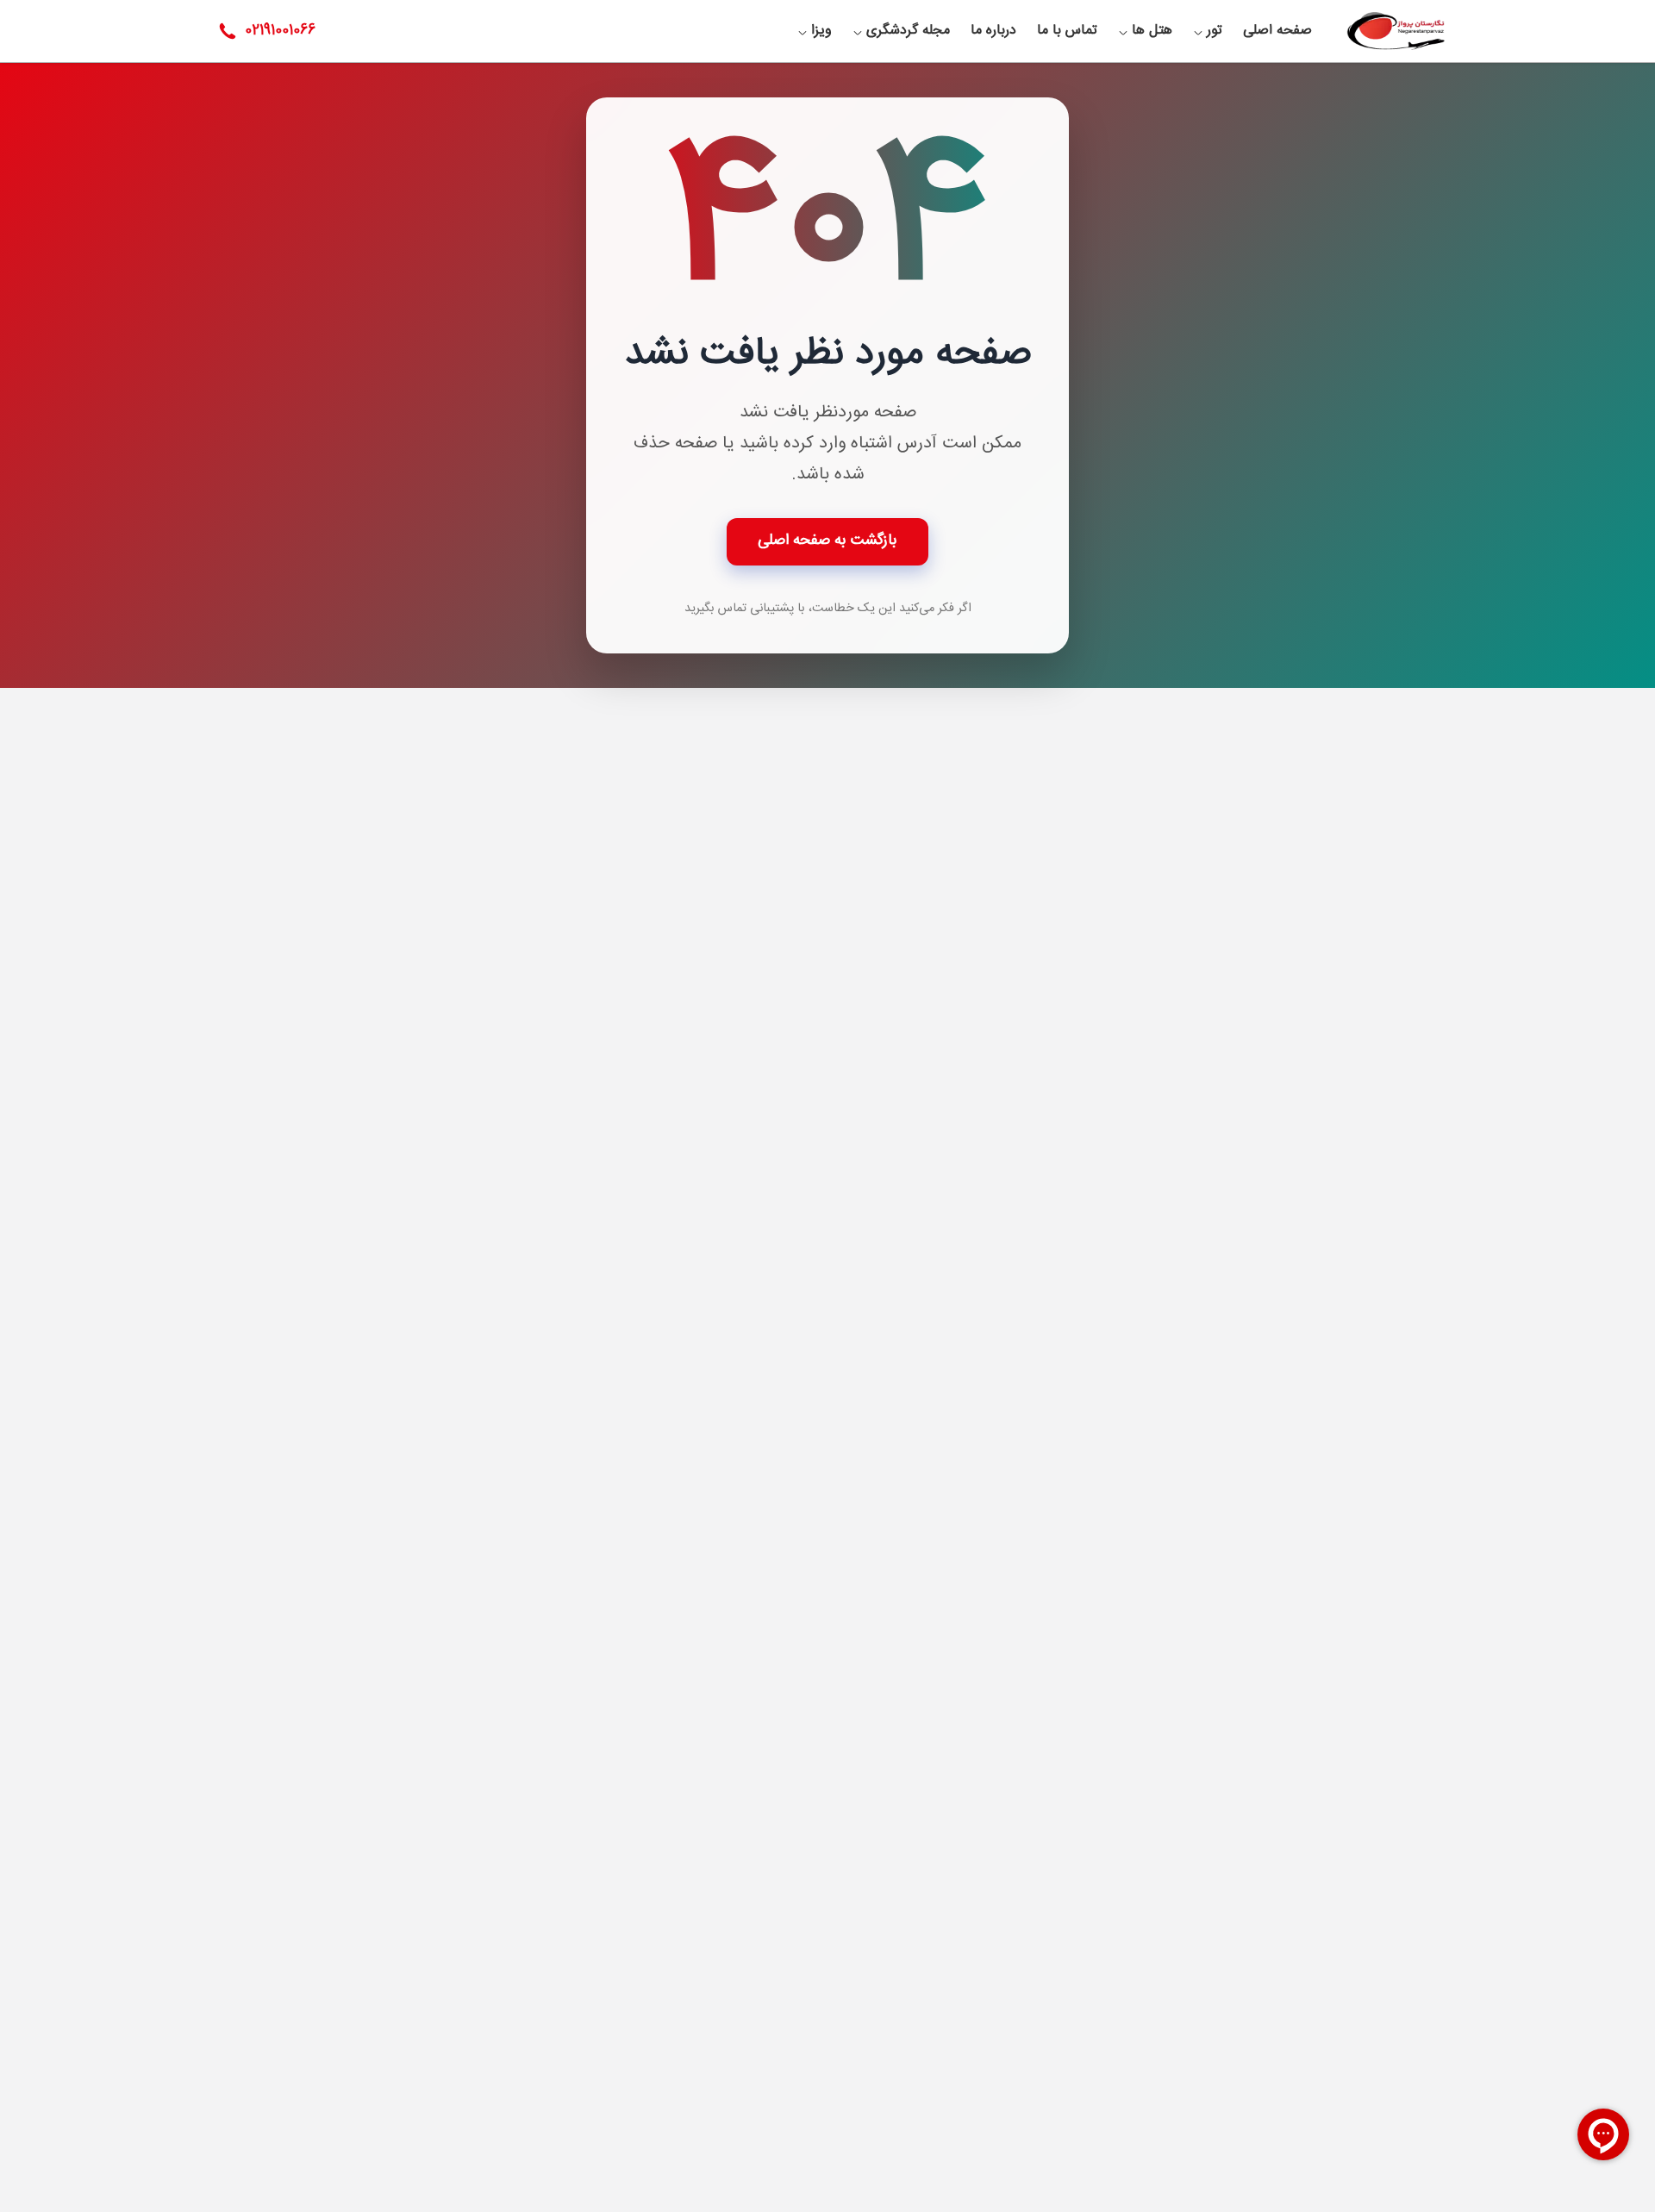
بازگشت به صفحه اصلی (827, 541)
